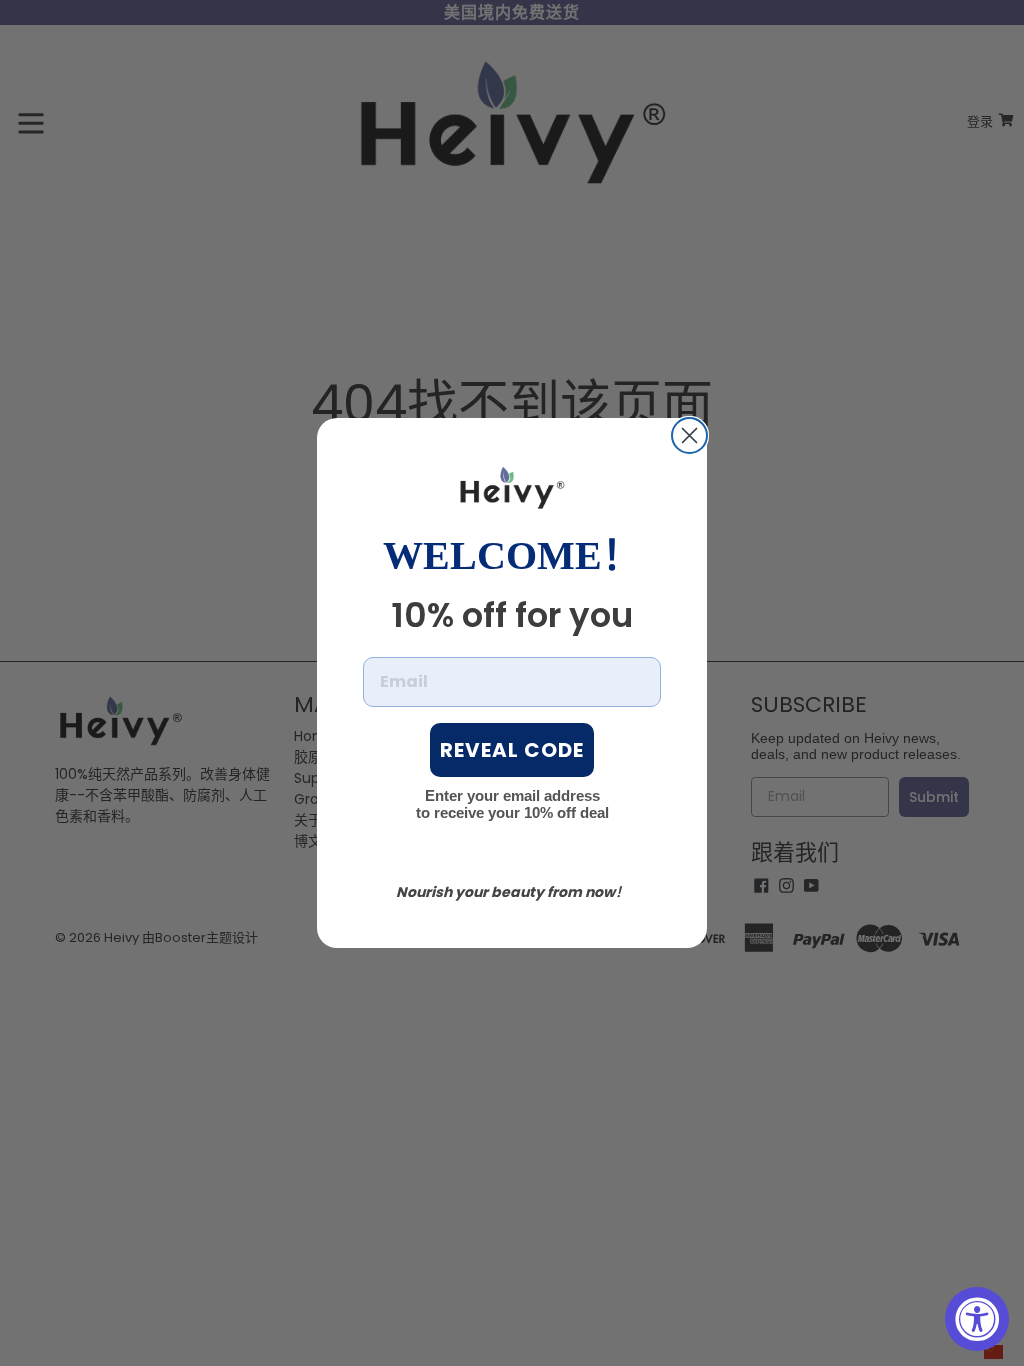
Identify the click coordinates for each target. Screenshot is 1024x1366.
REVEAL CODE (512, 750)
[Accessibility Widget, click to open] (977, 1319)
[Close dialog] (689, 435)
